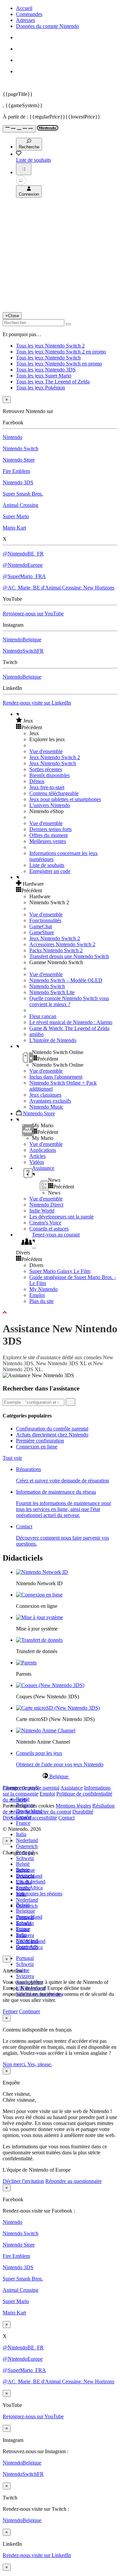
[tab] (60, 1776)
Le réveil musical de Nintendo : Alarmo (71, 1022)
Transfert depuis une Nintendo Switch (69, 956)
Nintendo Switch (20, 448)
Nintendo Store (19, 460)
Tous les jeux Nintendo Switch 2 (50, 346)
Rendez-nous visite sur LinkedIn (37, 703)
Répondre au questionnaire (73, 2181)
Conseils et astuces (49, 1229)
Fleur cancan (43, 1016)
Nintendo (12, 437)
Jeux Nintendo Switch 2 (55, 757)
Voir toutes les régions (39, 1894)
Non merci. (15, 2064)
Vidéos (37, 1162)
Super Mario (16, 516)
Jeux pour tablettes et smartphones (65, 799)
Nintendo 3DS (18, 482)
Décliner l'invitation (23, 2181)
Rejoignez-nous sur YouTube (33, 614)
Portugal (25, 1958)
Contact (66, 1818)
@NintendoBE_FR (23, 554)
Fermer (10, 2011)
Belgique (25, 1911)
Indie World (42, 1211)
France (23, 1823)
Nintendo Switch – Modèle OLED (66, 980)
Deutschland (29, 1876)
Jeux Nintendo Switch (53, 763)
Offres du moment (48, 835)
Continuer (29, 2011)
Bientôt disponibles (49, 775)
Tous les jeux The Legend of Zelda (53, 382)
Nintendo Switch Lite (52, 992)
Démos (37, 781)
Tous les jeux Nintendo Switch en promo (59, 364)
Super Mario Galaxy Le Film (60, 1271)
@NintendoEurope (23, 565)
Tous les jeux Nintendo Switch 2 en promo (61, 352)
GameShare (42, 932)
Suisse (23, 1929)
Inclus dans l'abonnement (56, 1077)
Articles (37, 1156)
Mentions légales (73, 1806)
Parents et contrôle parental (31, 1788)
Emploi (37, 1295)
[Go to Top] (60, 1313)
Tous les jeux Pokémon (40, 388)
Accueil (24, 8)
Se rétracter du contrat (48, 1812)
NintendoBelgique (22, 640)
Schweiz (25, 1858)
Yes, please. (40, 2064)
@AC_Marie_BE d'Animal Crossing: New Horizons (58, 588)
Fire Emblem (16, 471)
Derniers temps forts (50, 829)
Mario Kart (14, 528)
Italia (21, 1834)
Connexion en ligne (37, 1447)
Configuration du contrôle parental (52, 1429)
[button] (67, 721)
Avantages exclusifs (50, 1101)
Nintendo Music (46, 1107)
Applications (43, 1150)
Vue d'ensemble (46, 751)
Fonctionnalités (45, 920)
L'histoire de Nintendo (53, 1040)
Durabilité (83, 1812)
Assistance (71, 1788)
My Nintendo (43, 1289)
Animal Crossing (20, 505)
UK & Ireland (31, 1941)
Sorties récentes (46, 769)
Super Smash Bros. (23, 494)
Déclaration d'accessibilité (30, 1818)
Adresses (25, 20)
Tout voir (12, 1458)
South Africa (29, 1947)
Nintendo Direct (46, 1205)
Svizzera (25, 1976)
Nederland (27, 1840)
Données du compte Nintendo (47, 26)
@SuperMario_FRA (24, 576)
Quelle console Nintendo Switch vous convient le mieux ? (69, 1001)
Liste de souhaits (47, 865)
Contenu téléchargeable (54, 793)
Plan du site (41, 1301)
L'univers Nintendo (50, 805)
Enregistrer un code (50, 871)
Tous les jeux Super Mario (44, 376)
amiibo (36, 1034)
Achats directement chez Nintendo (52, 1435)
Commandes (29, 14)
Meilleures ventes (48, 841)
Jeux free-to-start (47, 787)
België (23, 1864)
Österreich (27, 1846)
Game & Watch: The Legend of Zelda (69, 1028)
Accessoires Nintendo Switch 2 (62, 944)
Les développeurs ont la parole (61, 1217)
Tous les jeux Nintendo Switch (48, 358)
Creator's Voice (45, 1223)
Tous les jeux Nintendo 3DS (46, 370)
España (24, 1882)
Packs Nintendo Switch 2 (56, 950)
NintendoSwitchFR (23, 651)
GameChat (41, 926)
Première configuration (40, 1441)
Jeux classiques (45, 1095)
